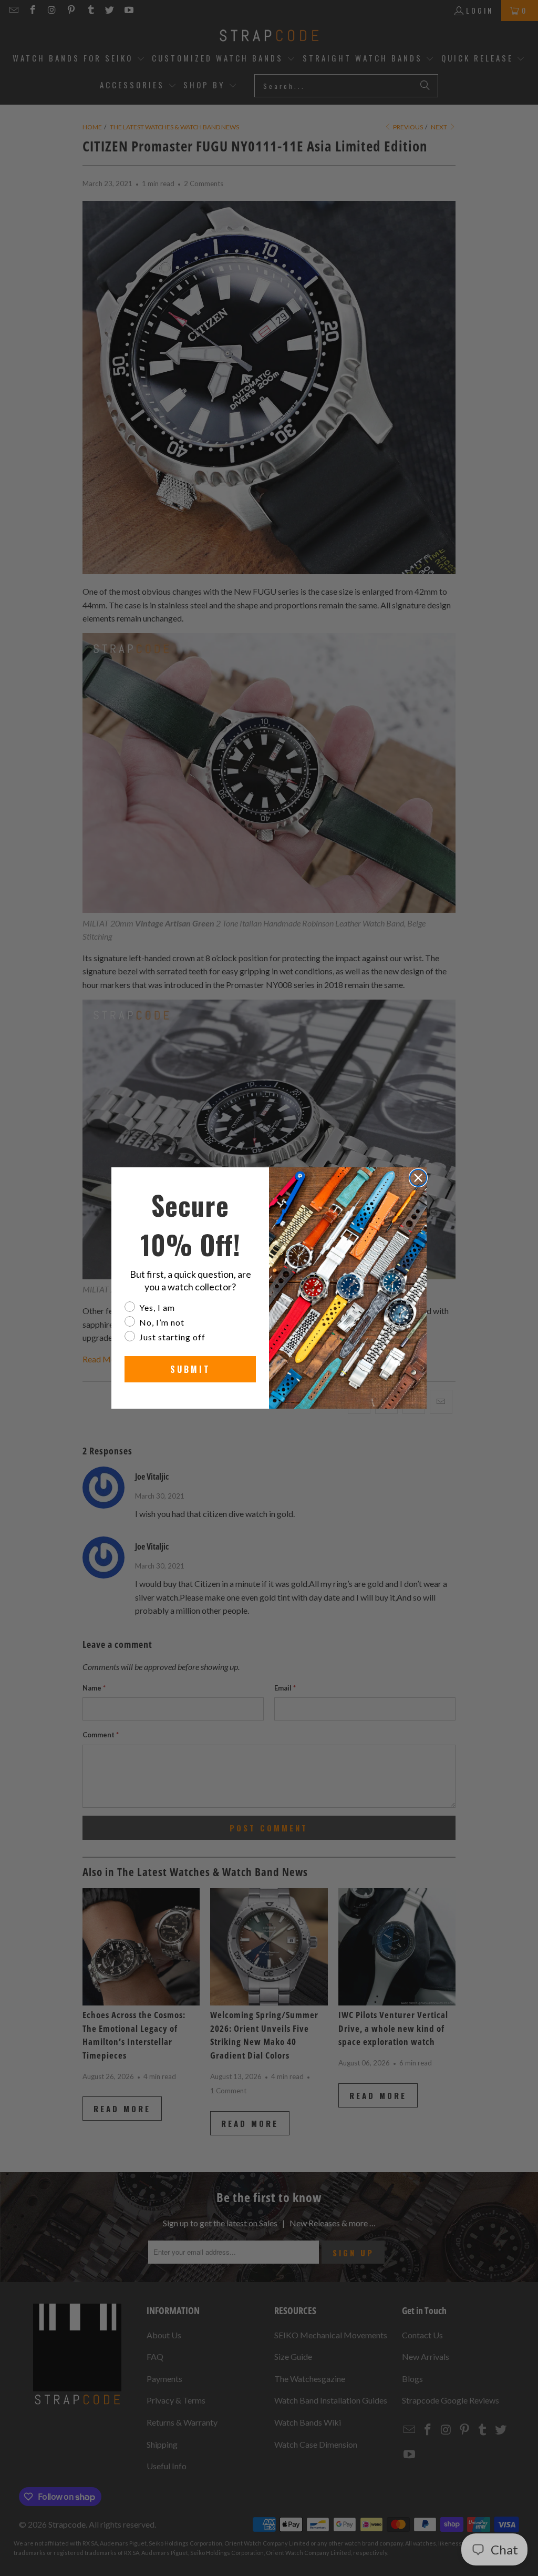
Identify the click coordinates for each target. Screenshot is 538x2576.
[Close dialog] (418, 1178)
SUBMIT (190, 1369)
